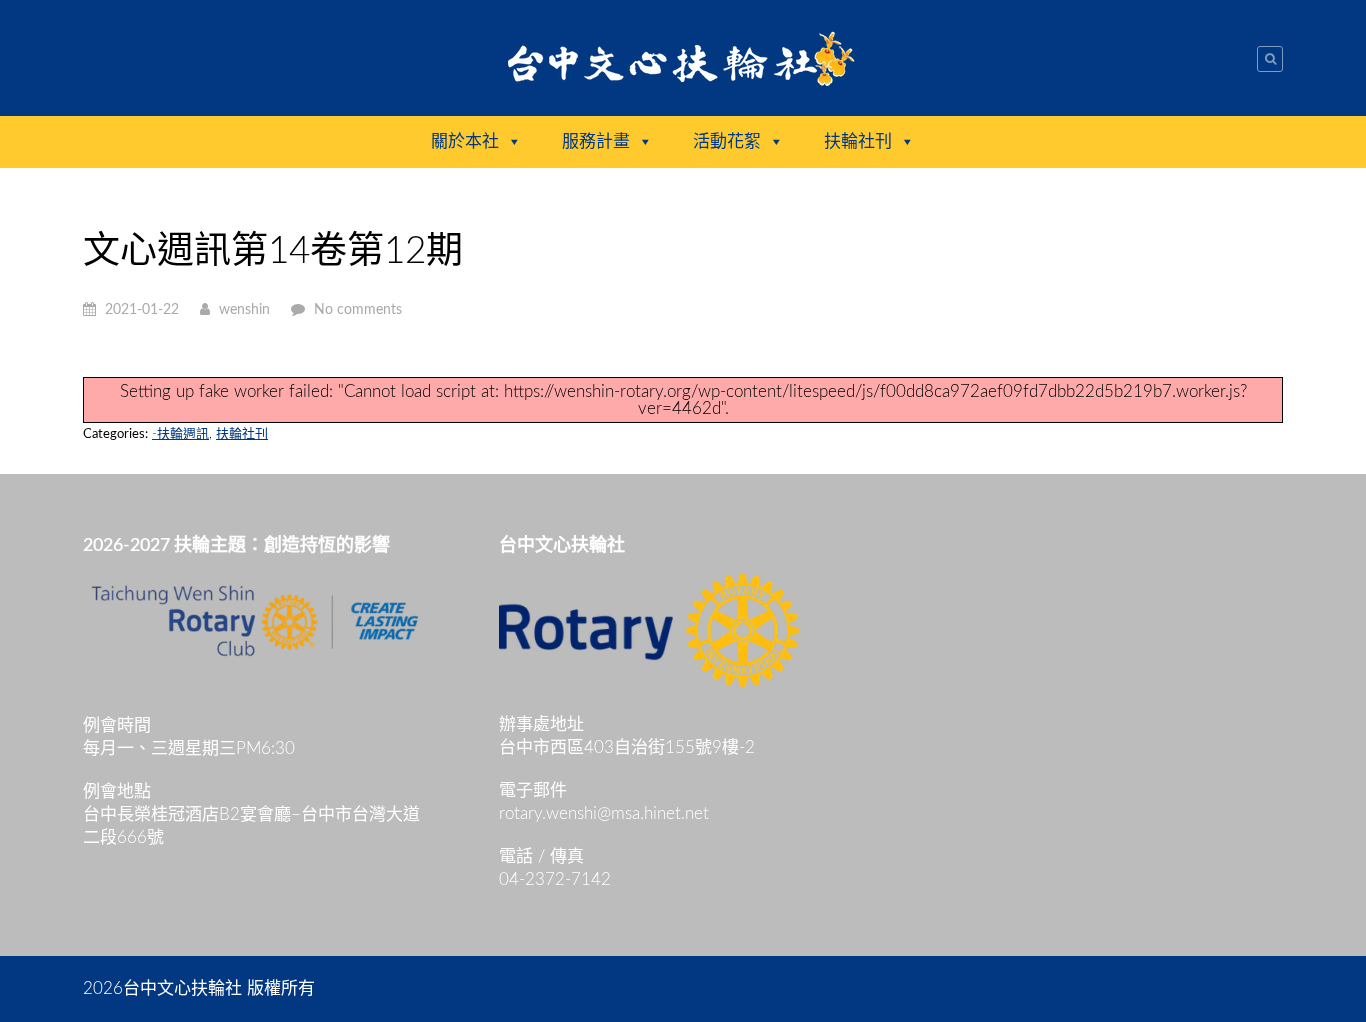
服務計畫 (596, 141)
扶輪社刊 (858, 141)
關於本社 (465, 141)
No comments (358, 310)
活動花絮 (727, 141)
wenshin (244, 310)
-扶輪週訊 (180, 434)
